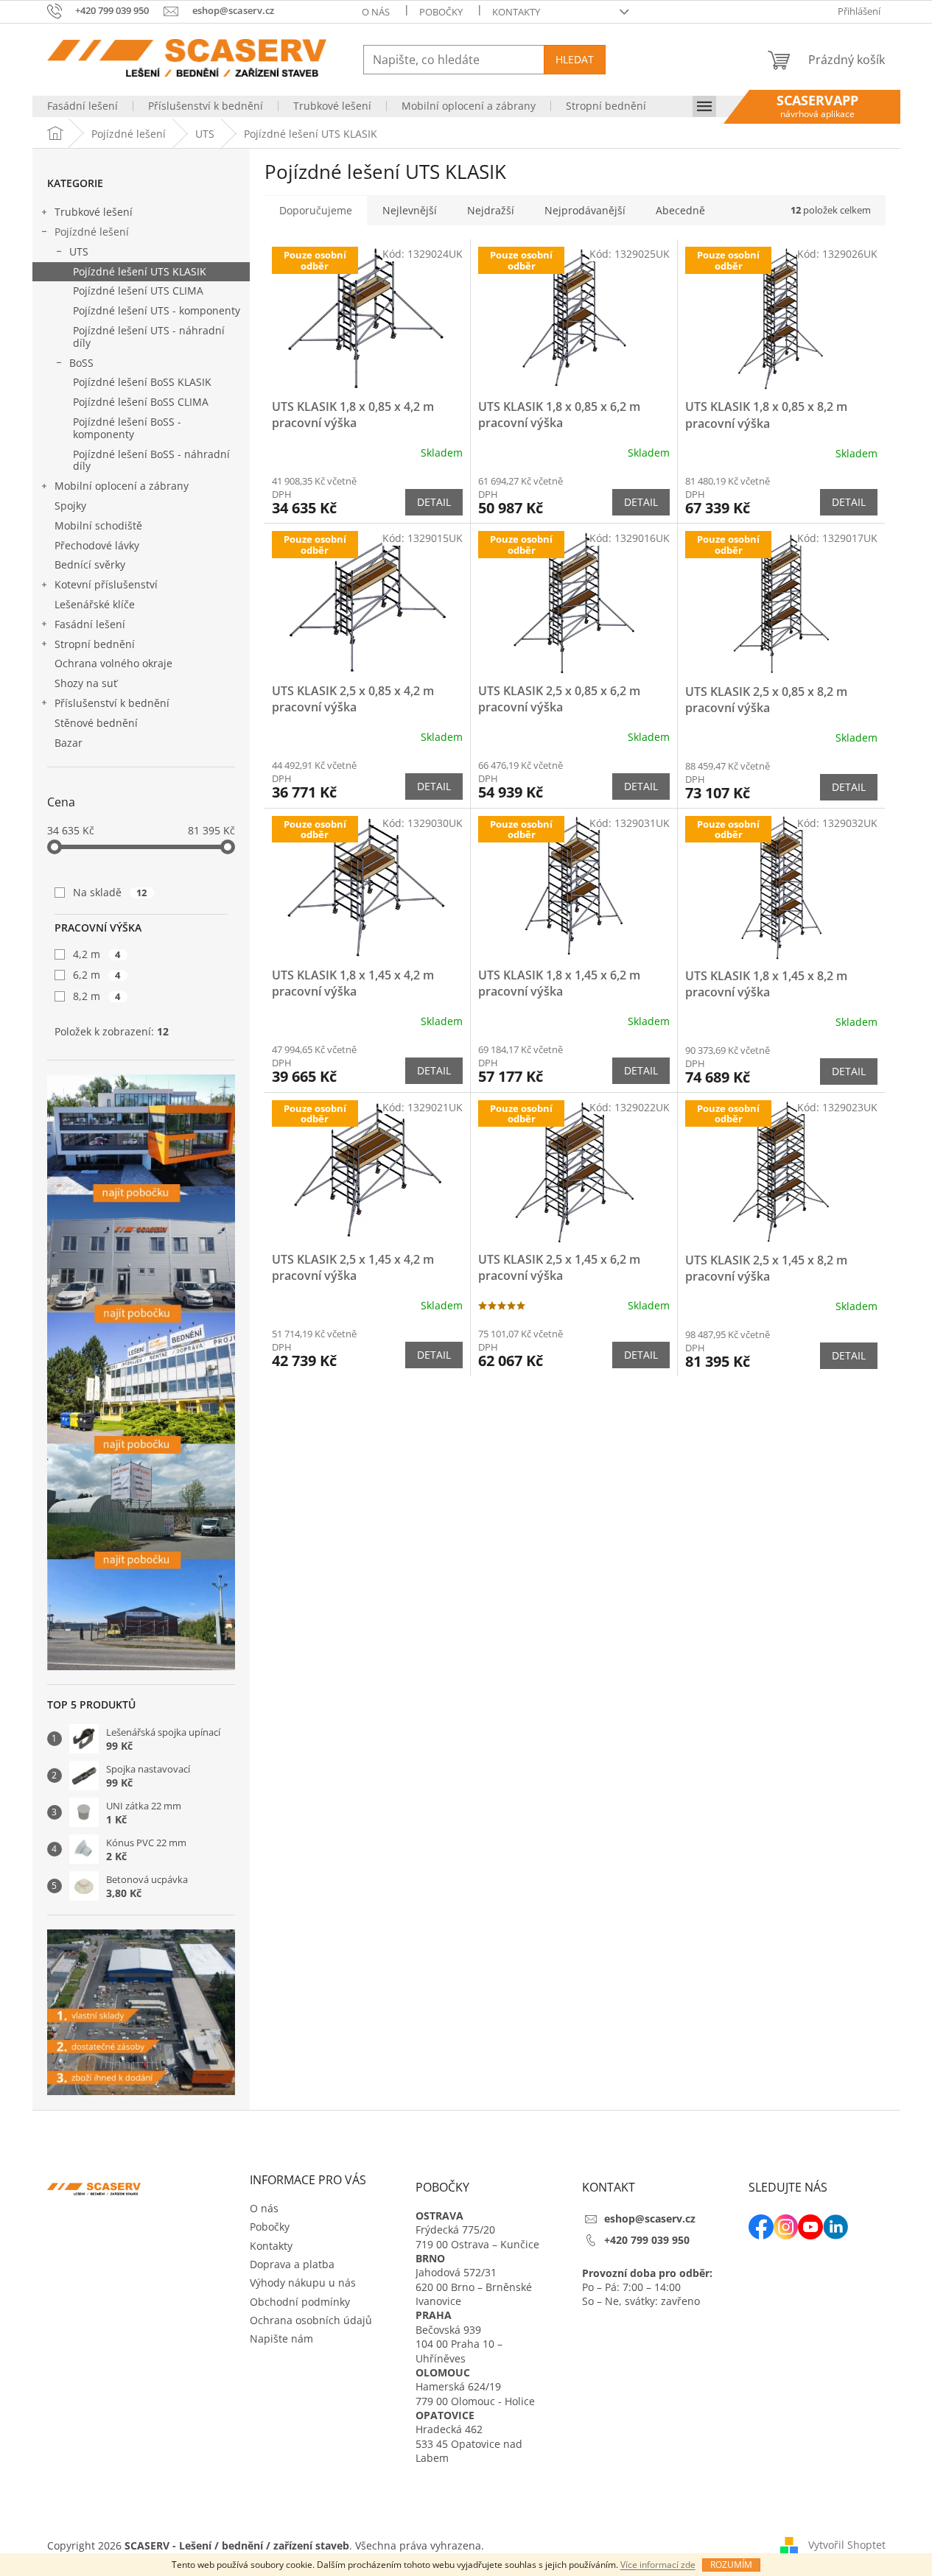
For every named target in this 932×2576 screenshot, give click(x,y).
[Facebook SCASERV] (761, 2227)
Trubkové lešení (94, 212)
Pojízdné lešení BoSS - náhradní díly (151, 460)
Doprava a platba (292, 2264)
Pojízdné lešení (92, 232)
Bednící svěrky (90, 564)
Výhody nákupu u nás (303, 2283)
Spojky (70, 506)
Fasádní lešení (90, 624)
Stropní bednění (95, 644)
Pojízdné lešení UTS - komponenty (157, 310)
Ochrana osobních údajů (311, 2320)
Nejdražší (491, 210)
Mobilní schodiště (98, 525)
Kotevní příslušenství (106, 584)
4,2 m (97, 954)
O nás (376, 12)
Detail (434, 502)
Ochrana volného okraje (113, 663)
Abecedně (680, 210)
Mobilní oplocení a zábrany (122, 486)
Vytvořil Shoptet (847, 2545)
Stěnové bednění (96, 723)
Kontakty (516, 12)
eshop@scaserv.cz (650, 2218)
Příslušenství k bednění (112, 703)
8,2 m (97, 996)
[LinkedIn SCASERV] (835, 2227)
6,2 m (97, 975)
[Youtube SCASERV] (810, 2227)
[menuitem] (83, 106)
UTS (79, 251)
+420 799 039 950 (647, 2240)
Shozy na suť (86, 683)
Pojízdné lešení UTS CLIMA (138, 291)
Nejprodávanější (585, 210)
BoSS (81, 363)
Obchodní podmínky (300, 2302)
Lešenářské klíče (95, 604)
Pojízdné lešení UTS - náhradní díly (149, 337)
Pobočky (441, 12)
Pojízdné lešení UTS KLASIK (140, 271)
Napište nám (281, 2339)
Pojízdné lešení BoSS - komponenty (127, 428)
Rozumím (731, 2565)
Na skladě (110, 892)
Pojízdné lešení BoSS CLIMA (141, 402)
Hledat (575, 59)
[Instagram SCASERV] (786, 2227)
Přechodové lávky (97, 545)
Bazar (69, 743)
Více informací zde (658, 2565)
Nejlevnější (410, 210)
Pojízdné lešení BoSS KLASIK (142, 382)
